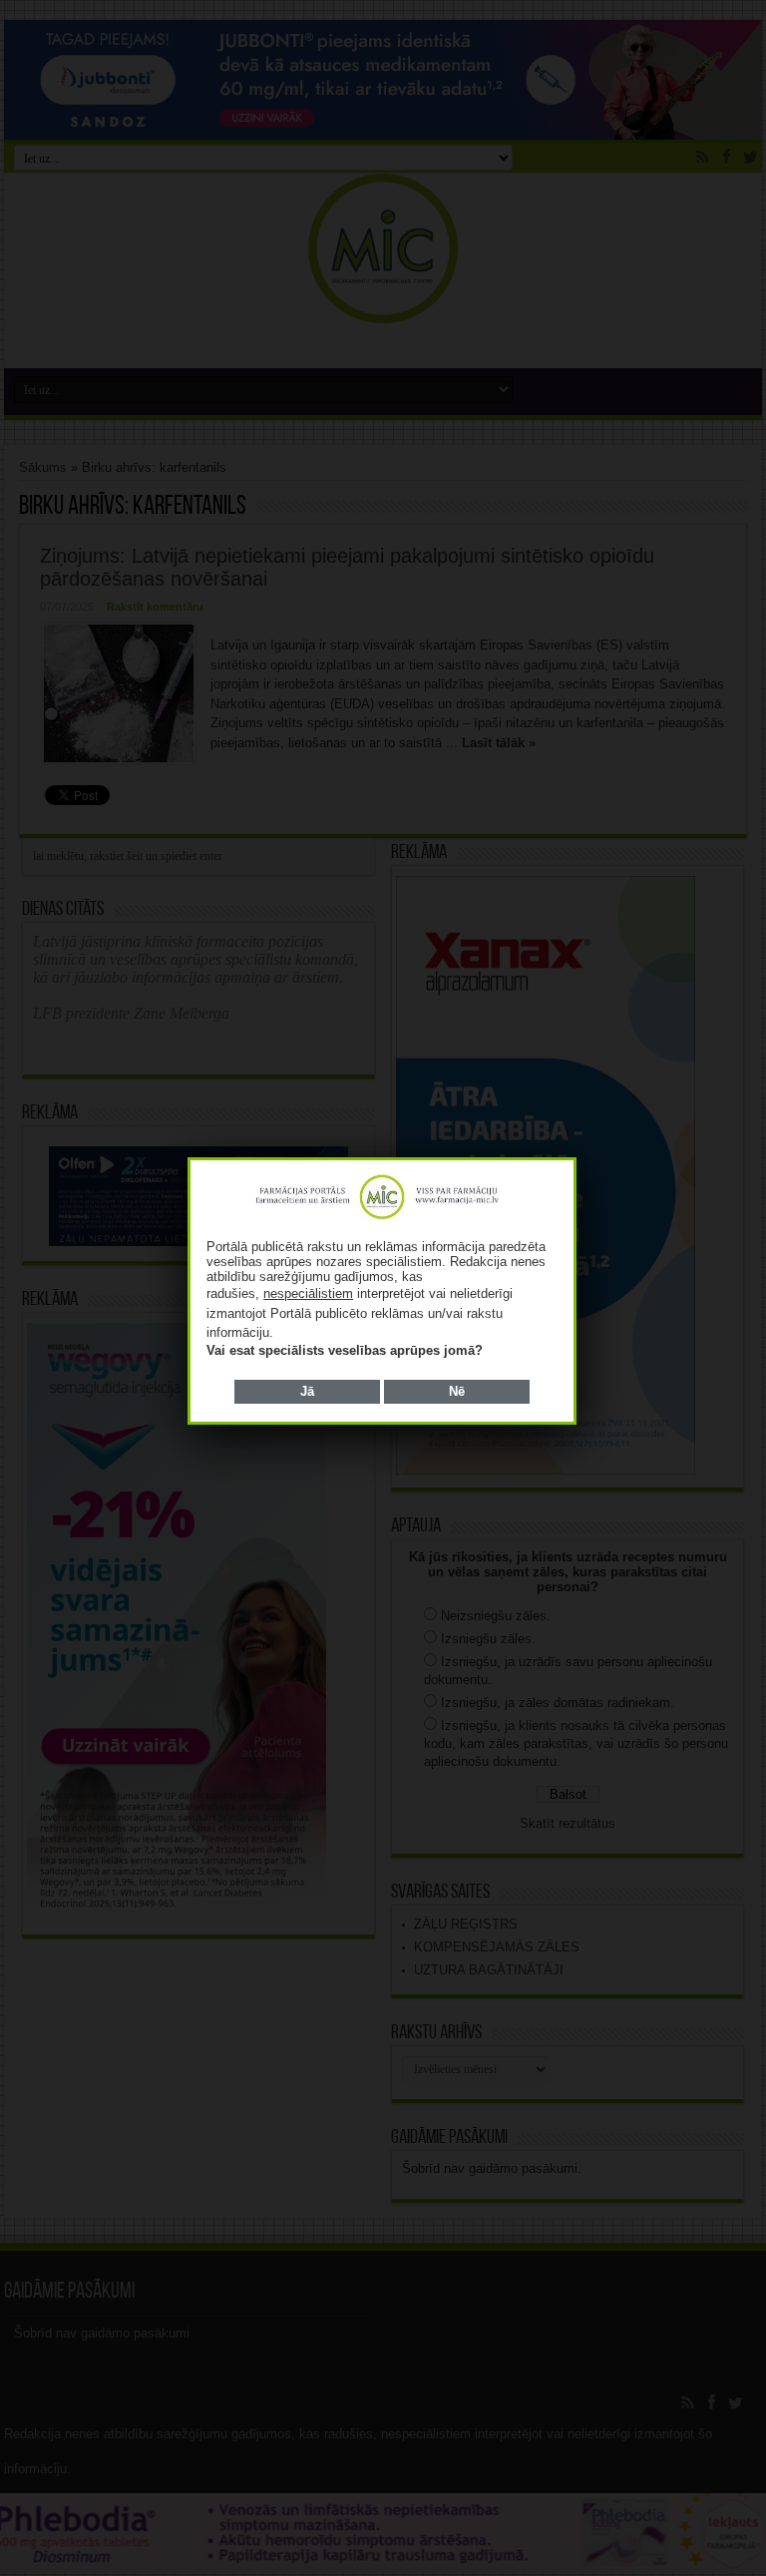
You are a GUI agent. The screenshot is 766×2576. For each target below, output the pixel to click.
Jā (307, 1391)
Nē (457, 1391)
